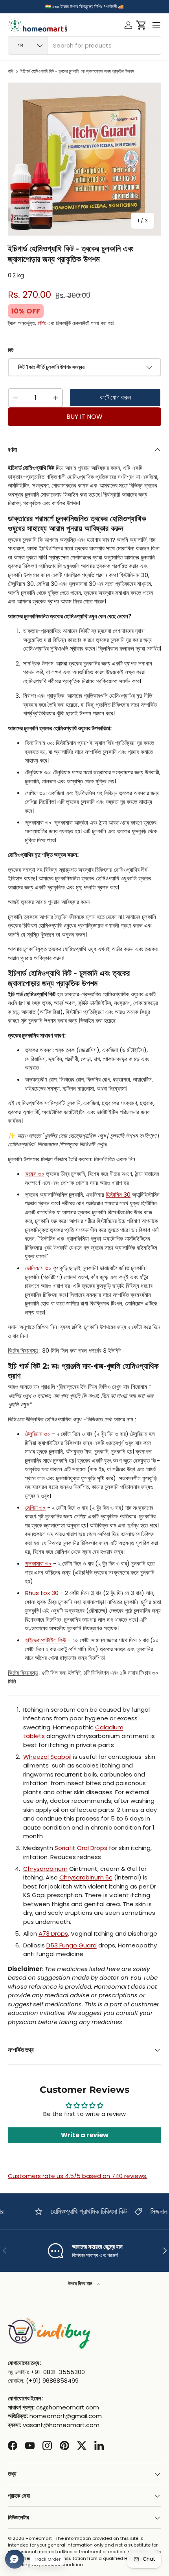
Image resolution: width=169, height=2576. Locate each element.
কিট (11, 350)
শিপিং (42, 323)
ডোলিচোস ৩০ (38, 1268)
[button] (141, 25)
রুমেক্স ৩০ (35, 1174)
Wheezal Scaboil (47, 1757)
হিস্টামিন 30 (118, 1194)
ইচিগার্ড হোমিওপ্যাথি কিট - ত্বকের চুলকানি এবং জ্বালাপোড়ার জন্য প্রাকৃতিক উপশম (77, 71)
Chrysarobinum (45, 1869)
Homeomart (39, 2538)
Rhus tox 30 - (44, 1593)
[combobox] (84, 45)
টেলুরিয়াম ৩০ (38, 1434)
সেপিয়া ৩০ (35, 1508)
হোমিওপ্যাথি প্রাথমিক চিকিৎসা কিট (80, 2211)
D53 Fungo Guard (72, 1945)
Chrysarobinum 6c (86, 1877)
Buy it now (84, 417)
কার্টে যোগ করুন (115, 397)
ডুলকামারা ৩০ (38, 1563)
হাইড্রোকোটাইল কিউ (46, 1640)
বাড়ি (11, 71)
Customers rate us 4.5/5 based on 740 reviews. (78, 2176)
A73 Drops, (54, 1933)
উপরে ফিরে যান (81, 2284)
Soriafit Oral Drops (81, 1848)
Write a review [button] (85, 2135)
